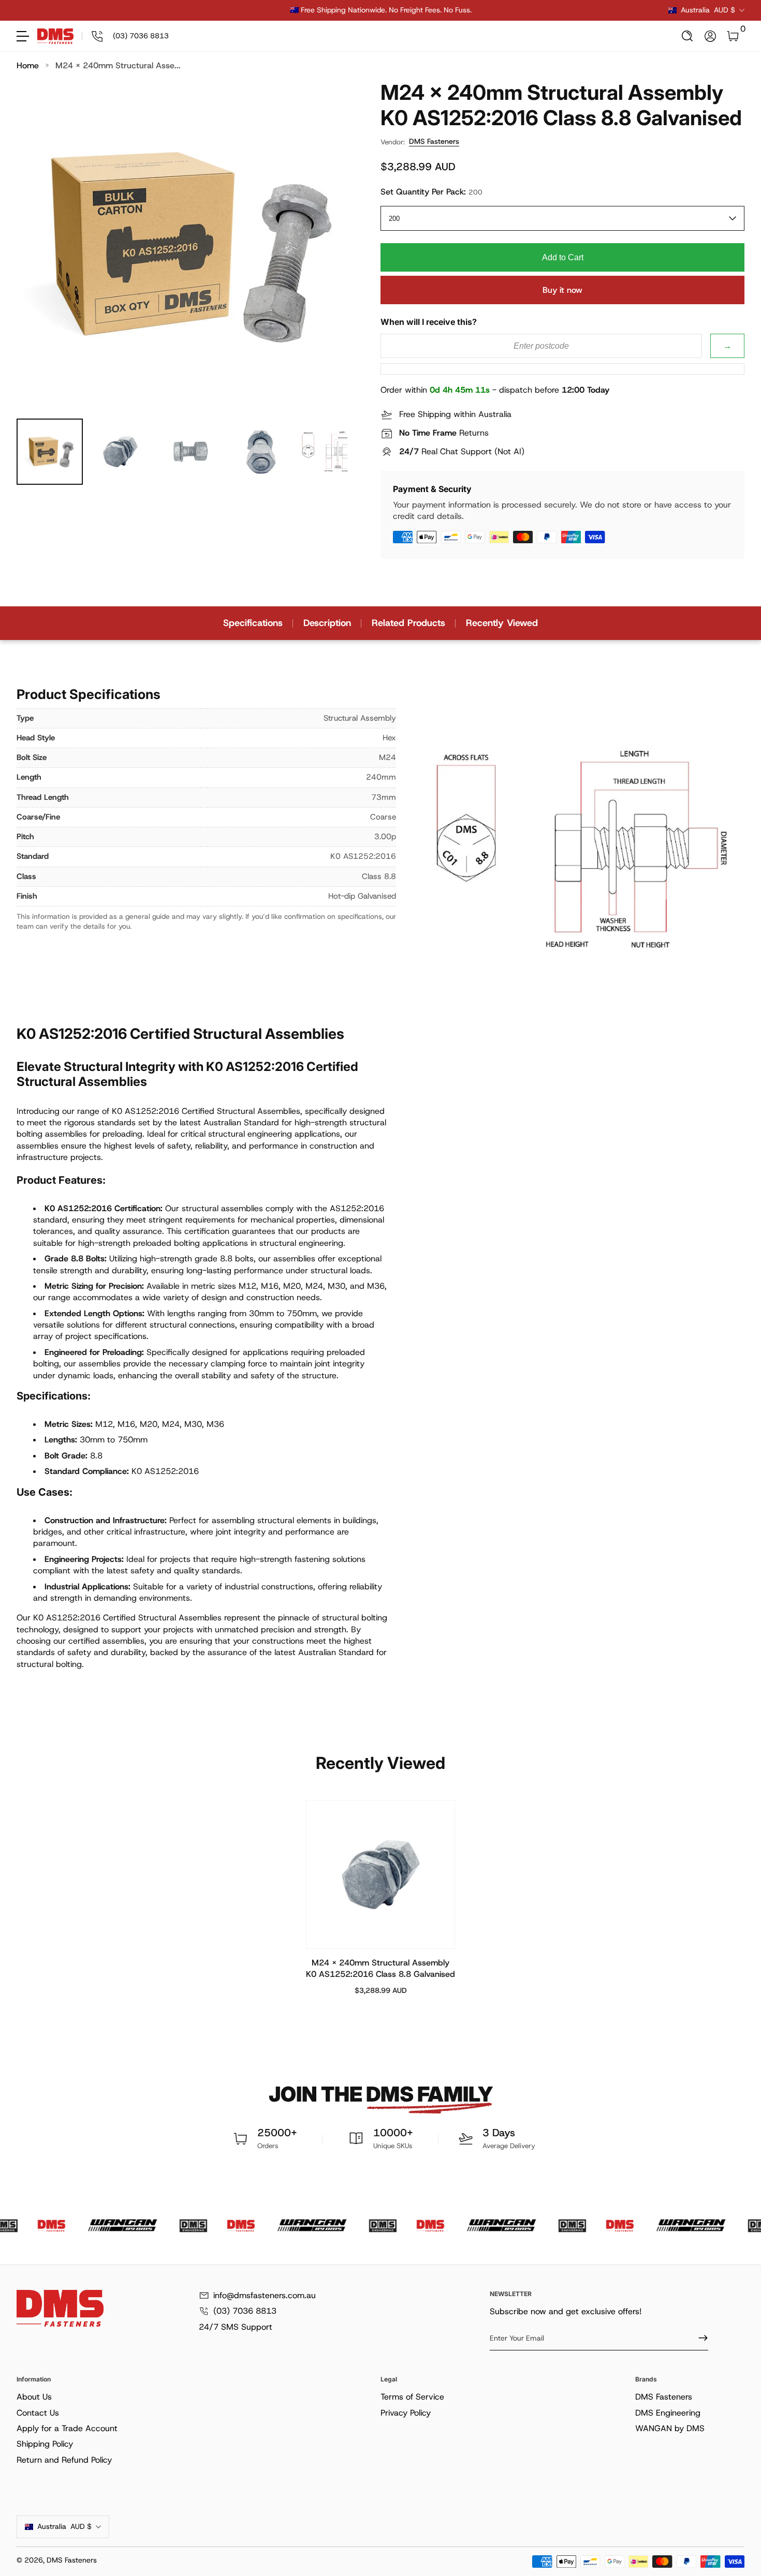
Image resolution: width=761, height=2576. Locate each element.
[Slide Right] (538, 10)
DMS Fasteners (434, 141)
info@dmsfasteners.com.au (265, 2295)
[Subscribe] (699, 2338)
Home (28, 65)
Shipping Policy (45, 2444)
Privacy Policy (406, 2413)
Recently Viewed (502, 623)
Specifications (253, 623)
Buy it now (562, 290)
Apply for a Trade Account (67, 2428)
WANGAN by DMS (670, 2428)
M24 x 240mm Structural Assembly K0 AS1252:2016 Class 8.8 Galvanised (380, 1968)
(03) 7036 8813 (245, 2311)
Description (327, 623)
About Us (34, 2397)
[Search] (687, 36)
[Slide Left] (223, 10)
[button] (687, 36)
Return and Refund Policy (64, 2460)
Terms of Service (412, 2397)
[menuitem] (196, 2397)
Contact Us (38, 2413)
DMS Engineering (668, 2413)
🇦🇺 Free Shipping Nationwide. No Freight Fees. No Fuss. (381, 10)
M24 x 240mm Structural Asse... (118, 65)
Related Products (408, 623)
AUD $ (708, 10)
